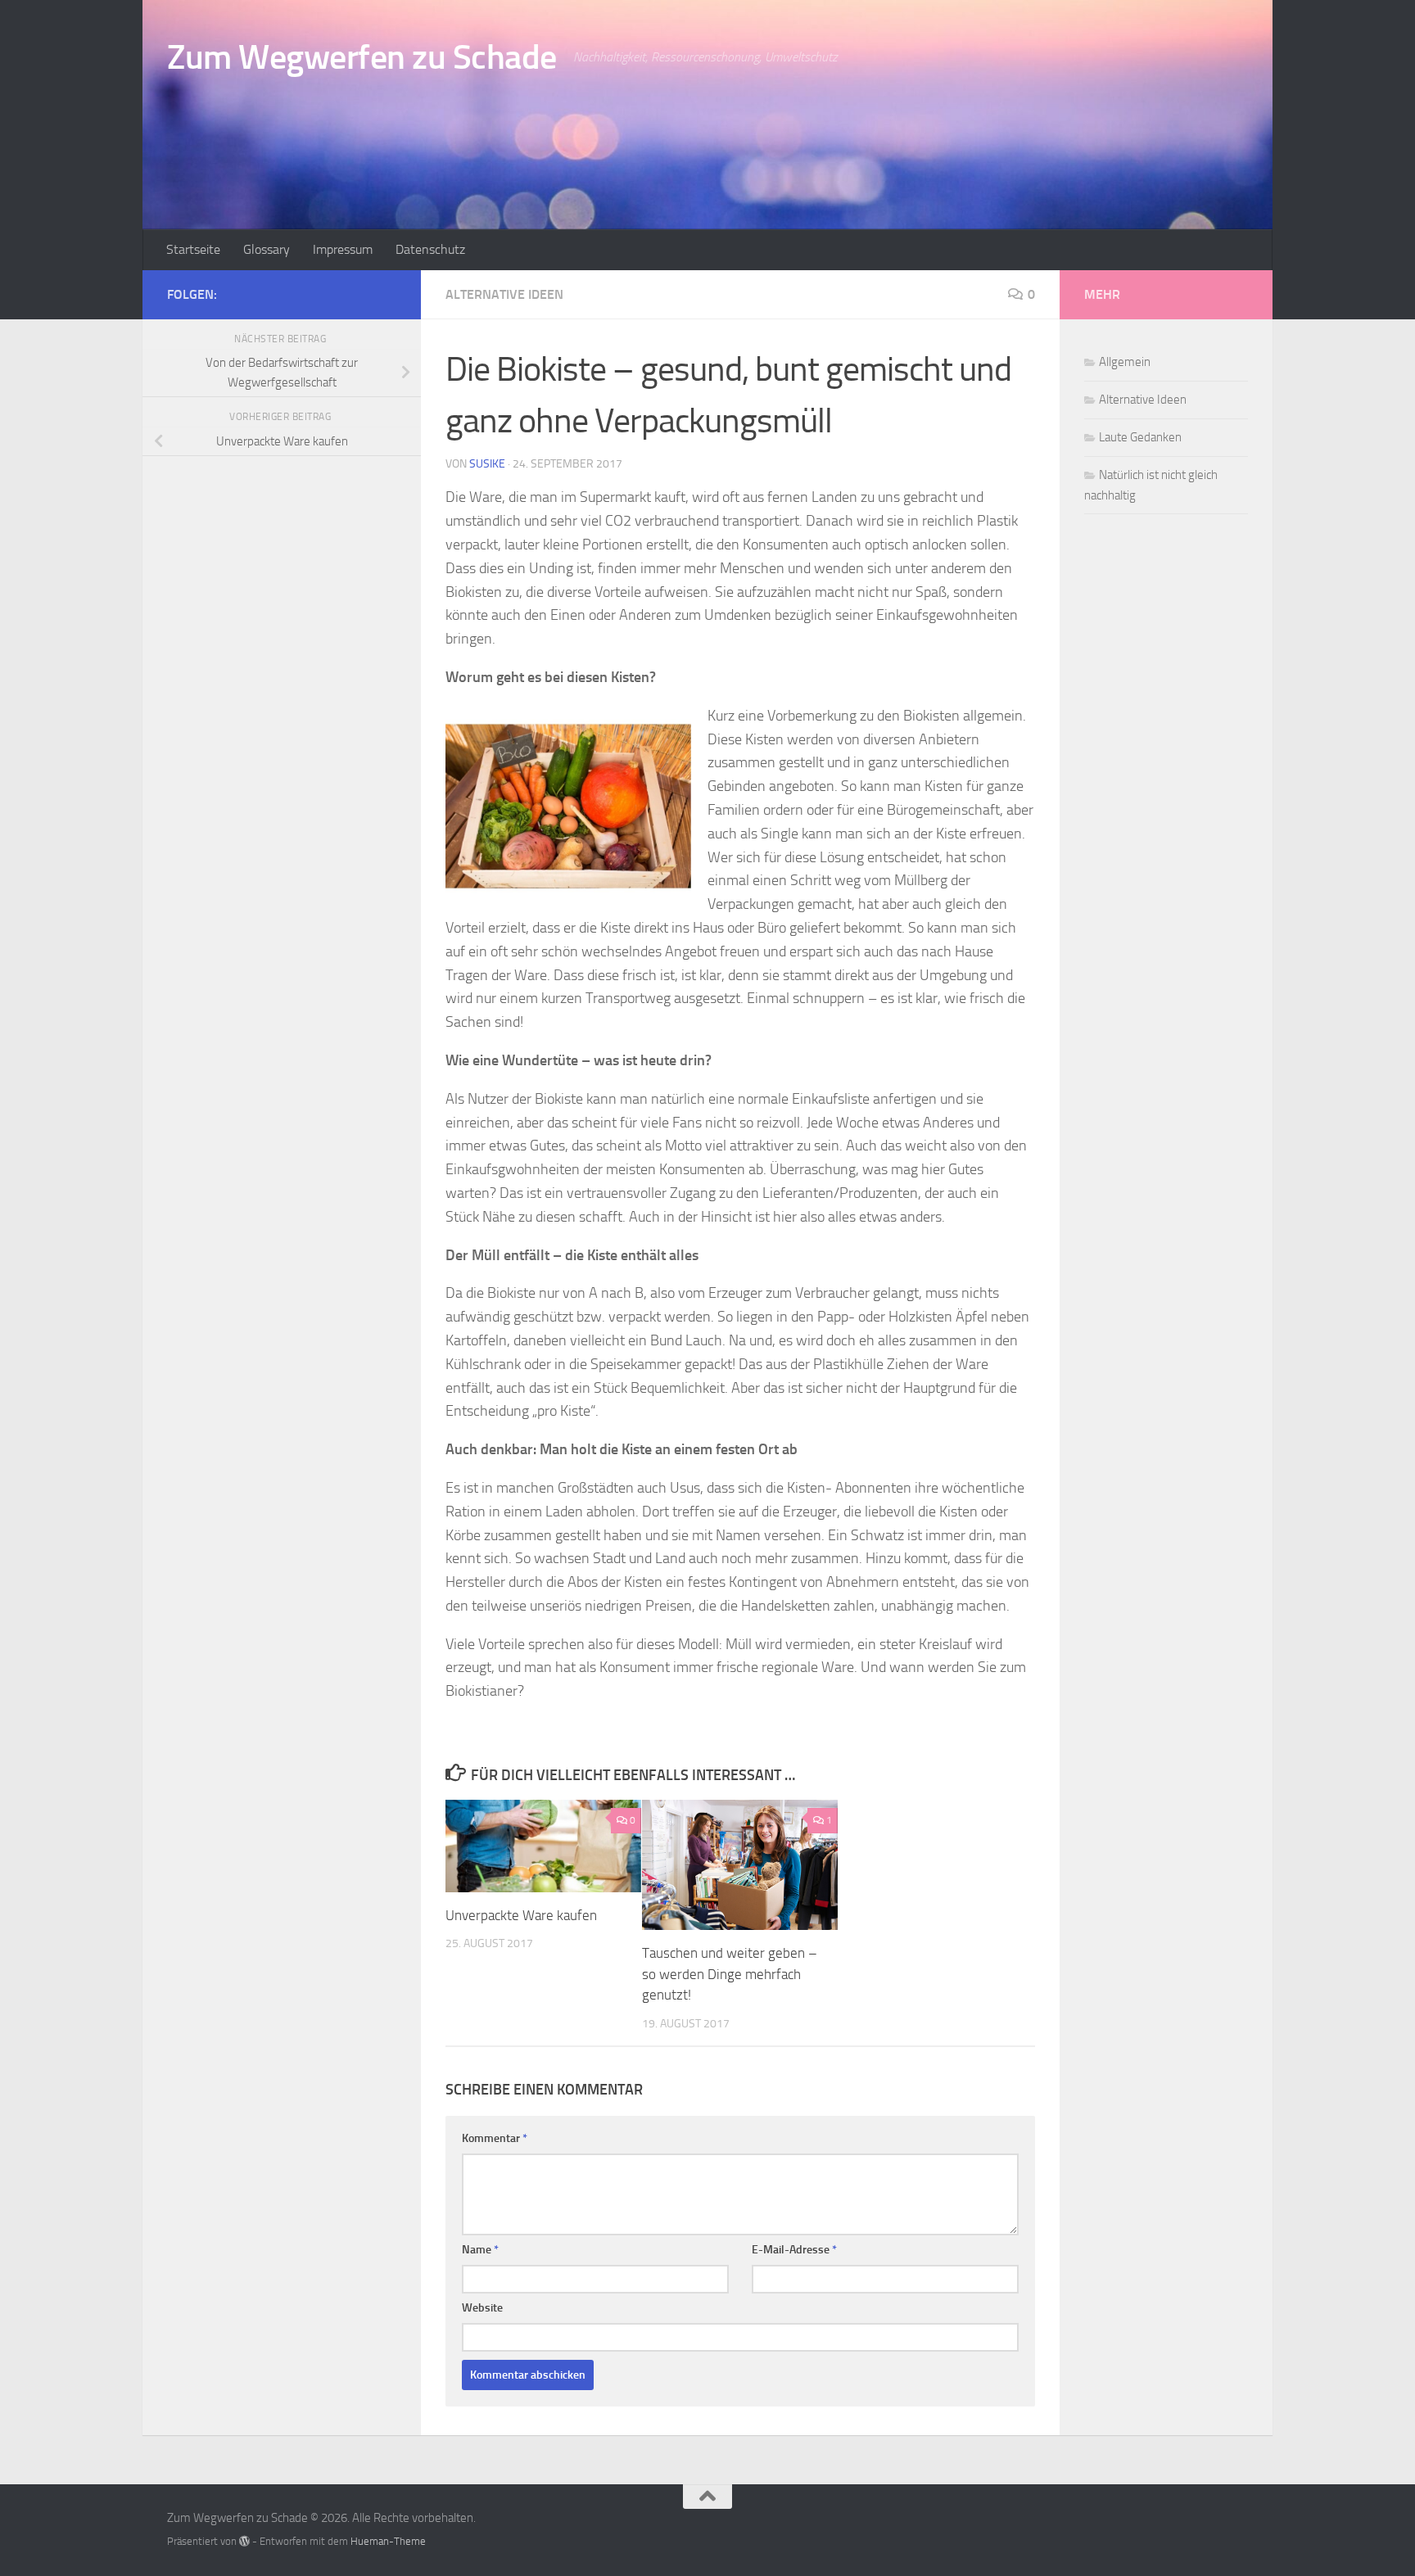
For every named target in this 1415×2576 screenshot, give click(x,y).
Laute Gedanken (1140, 437)
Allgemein (1125, 362)
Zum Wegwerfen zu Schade (362, 57)
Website (482, 2308)
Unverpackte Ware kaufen (521, 1915)
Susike (487, 464)
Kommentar (495, 2138)
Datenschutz (430, 249)
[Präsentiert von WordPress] (244, 2541)
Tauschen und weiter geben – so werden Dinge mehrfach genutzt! (730, 1974)
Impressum (343, 249)
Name (480, 2250)
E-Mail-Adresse (794, 2250)
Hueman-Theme (388, 2541)
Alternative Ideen (504, 294)
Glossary (267, 249)
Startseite (193, 249)
